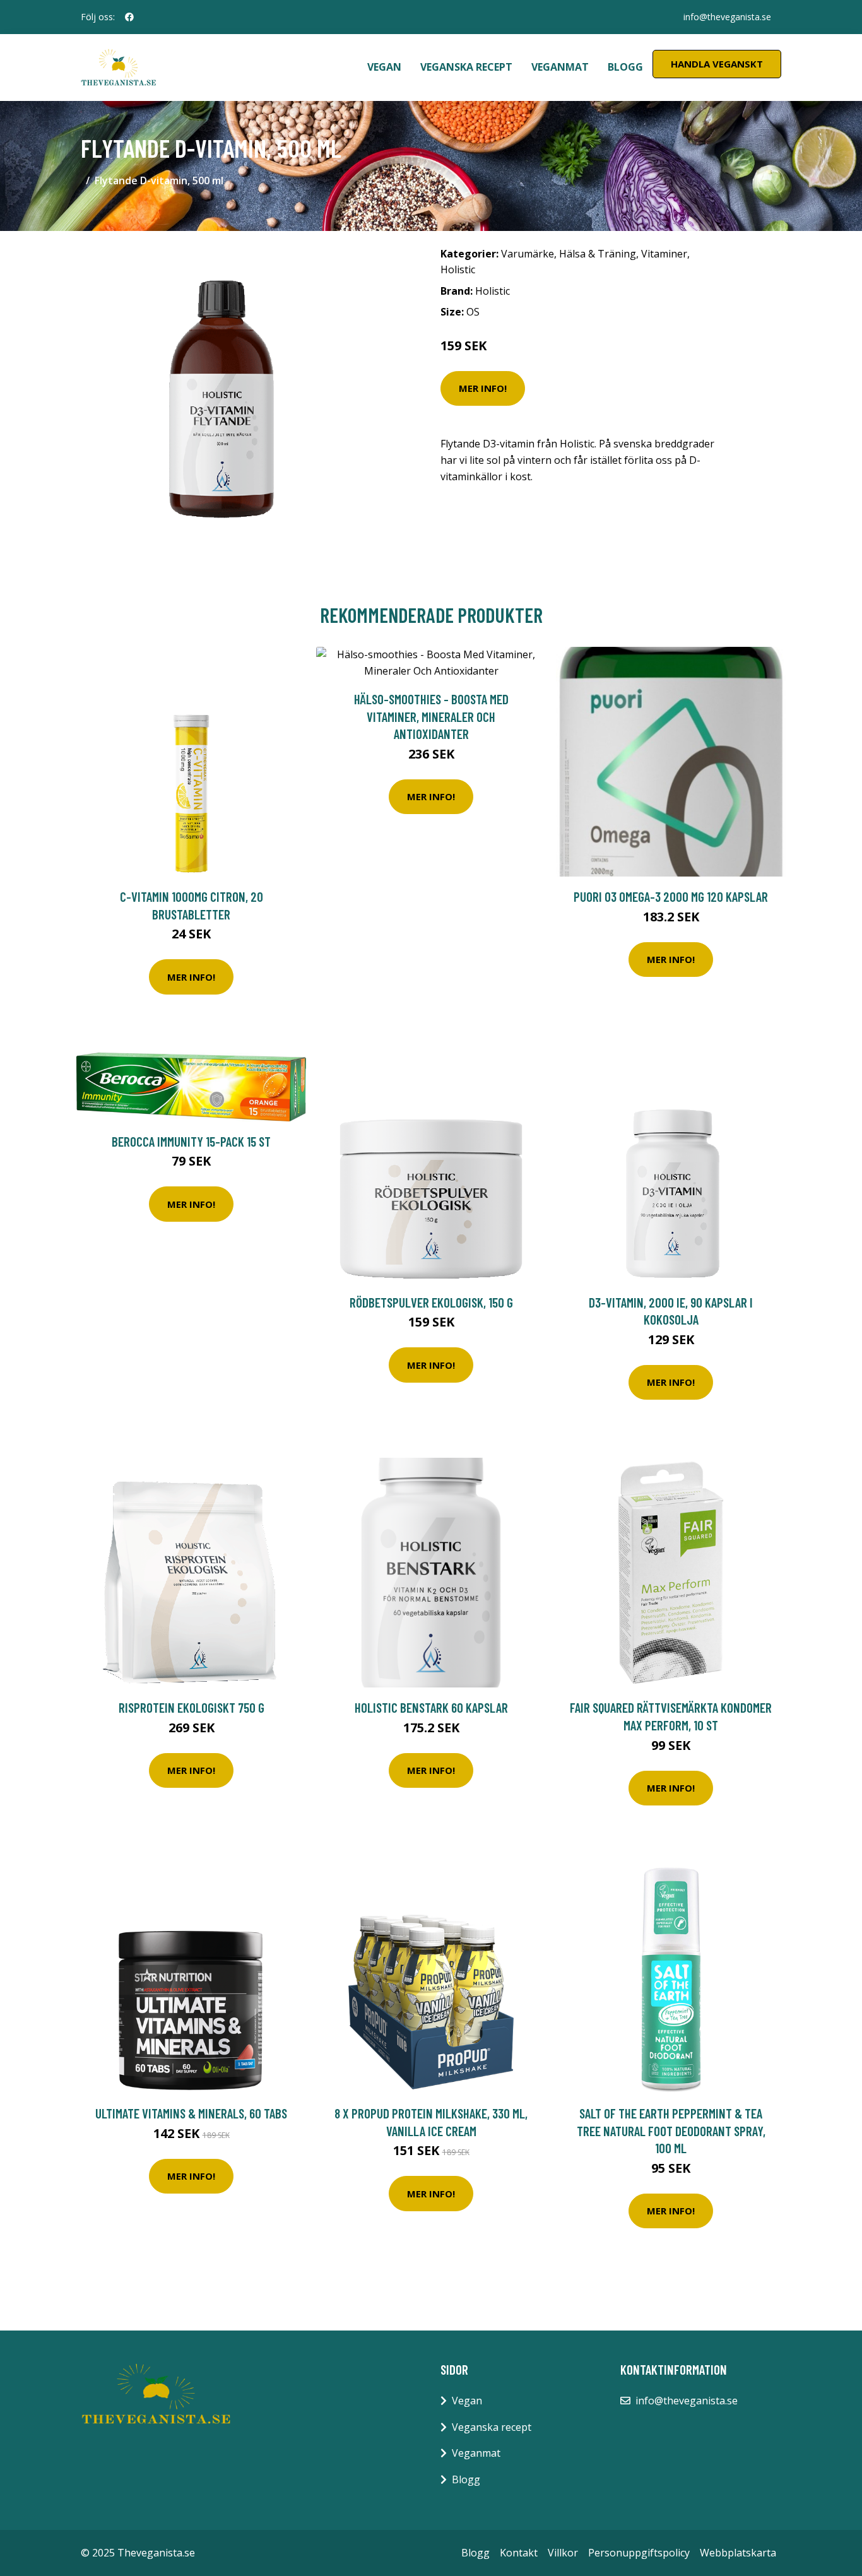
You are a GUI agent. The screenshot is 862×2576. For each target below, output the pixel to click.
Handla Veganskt (717, 64)
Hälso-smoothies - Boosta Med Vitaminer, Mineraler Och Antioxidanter (431, 716)
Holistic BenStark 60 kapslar (431, 1707)
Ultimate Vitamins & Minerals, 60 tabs (191, 2113)
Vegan (384, 67)
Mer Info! (483, 388)
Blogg (625, 67)
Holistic (458, 269)
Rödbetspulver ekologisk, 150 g (431, 1302)
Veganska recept (466, 67)
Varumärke (528, 254)
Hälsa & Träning (598, 254)
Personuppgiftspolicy (639, 2553)
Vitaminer (664, 254)
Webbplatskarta (738, 2553)
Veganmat (560, 67)
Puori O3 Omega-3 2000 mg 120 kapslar (671, 896)
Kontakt (519, 2553)
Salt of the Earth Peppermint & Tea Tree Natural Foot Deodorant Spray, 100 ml (671, 2130)
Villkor (563, 2553)
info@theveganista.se (727, 17)
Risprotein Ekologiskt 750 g (192, 1707)
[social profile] (129, 17)
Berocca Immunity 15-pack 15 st (191, 1141)
